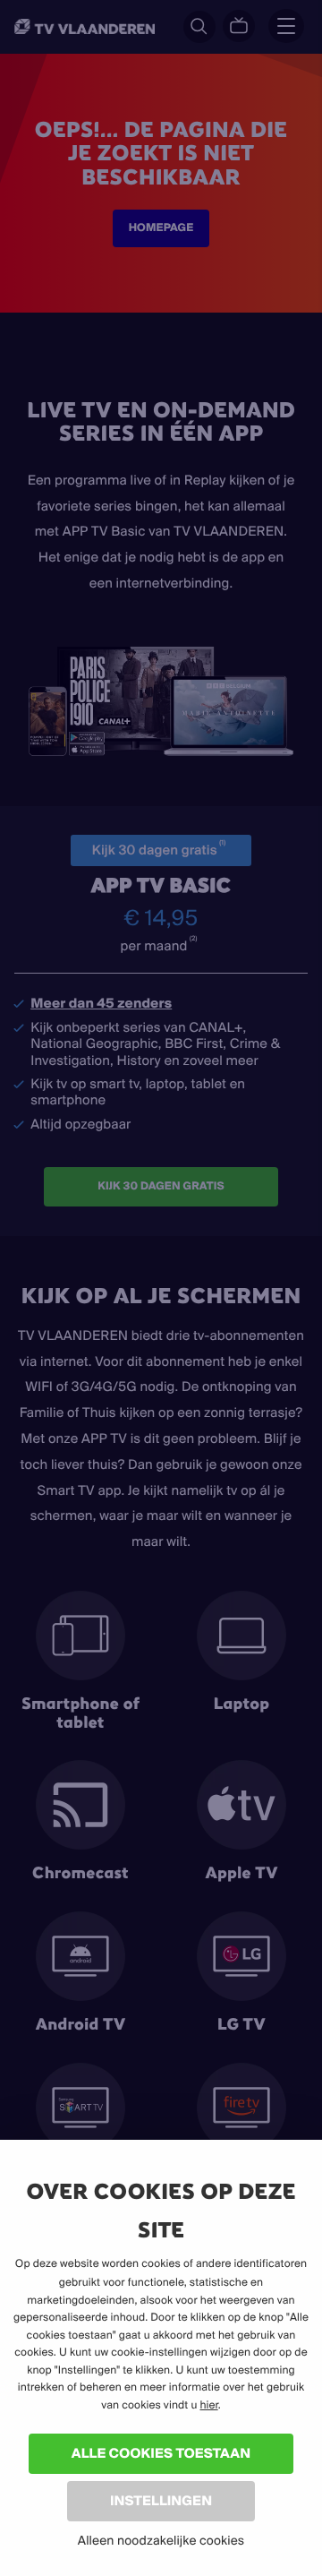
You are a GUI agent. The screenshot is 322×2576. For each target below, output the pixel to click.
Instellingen (161, 2500)
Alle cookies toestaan (161, 2453)
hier (208, 2405)
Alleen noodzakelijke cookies (161, 2540)
